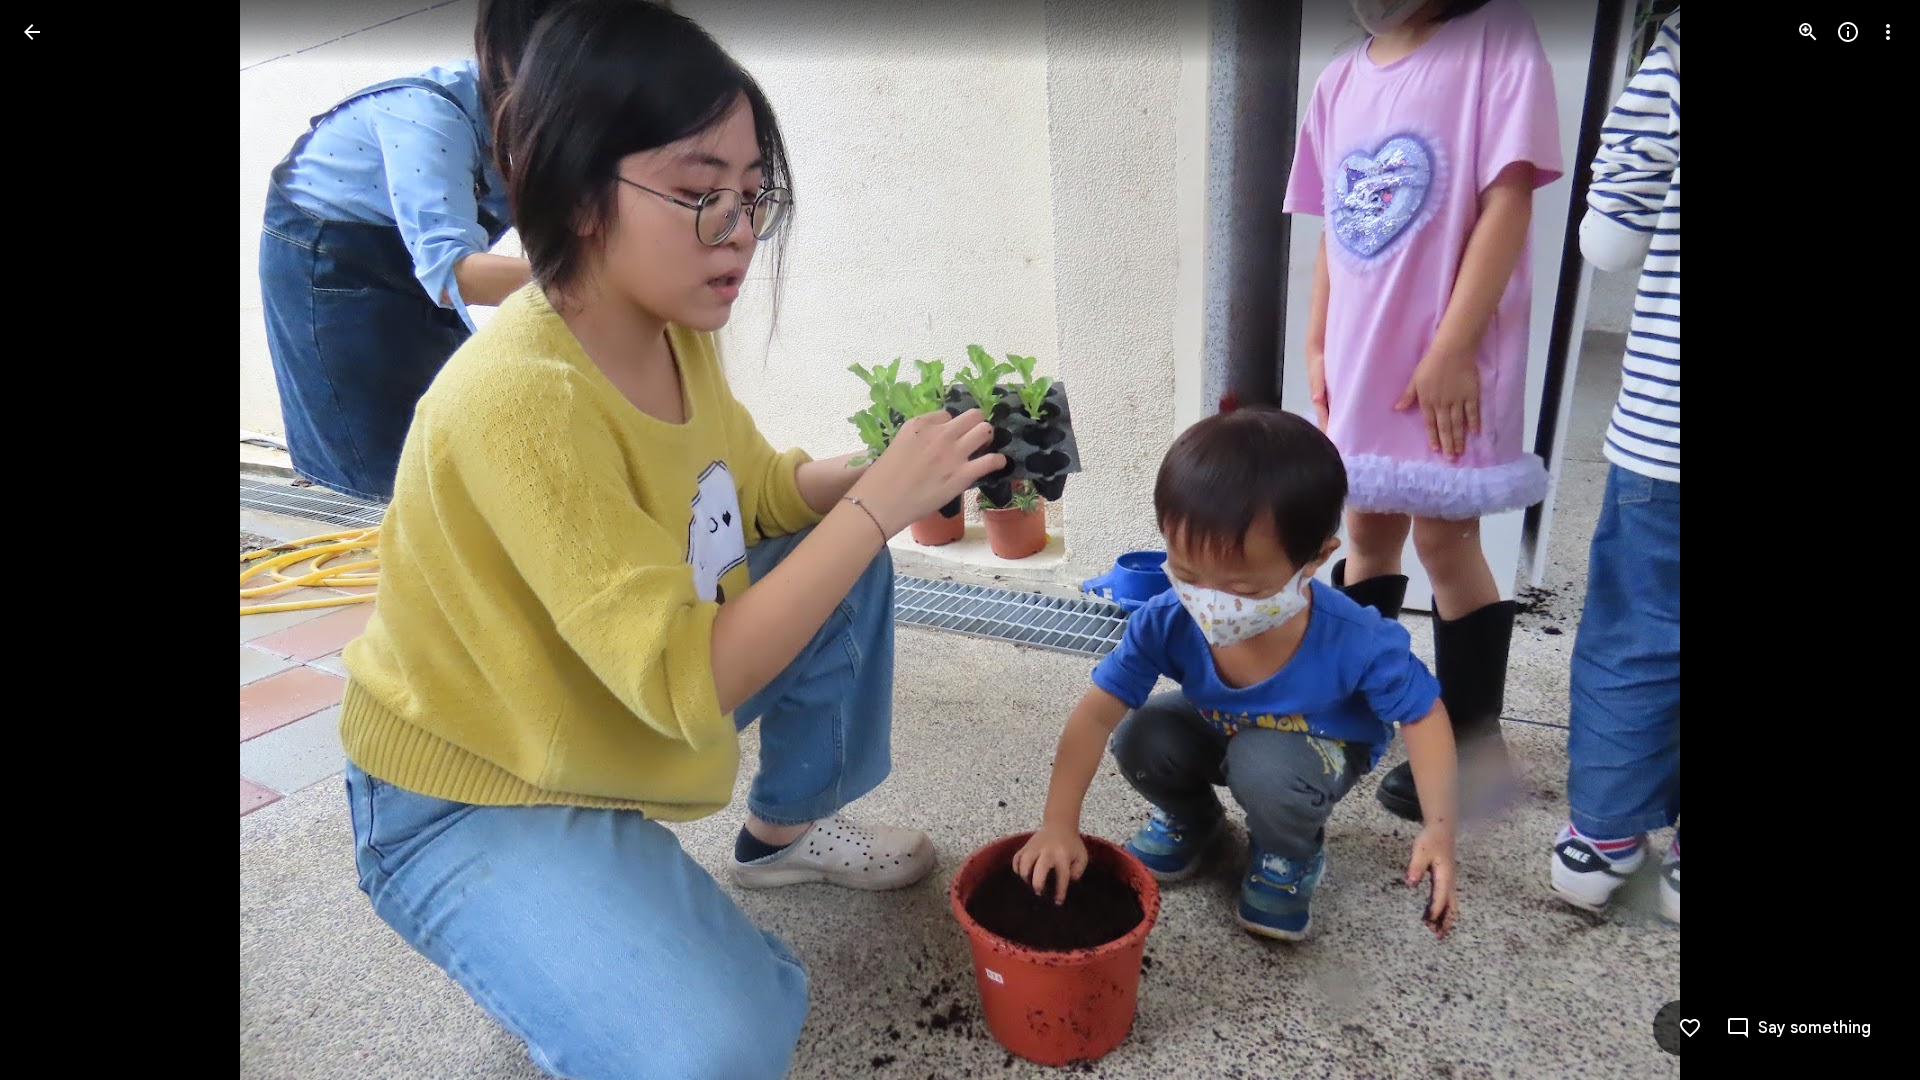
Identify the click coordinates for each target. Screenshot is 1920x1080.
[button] (56, 540)
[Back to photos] (32, 32)
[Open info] (1848, 32)
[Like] (1690, 1028)
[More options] (1888, 32)
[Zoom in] (1808, 32)
